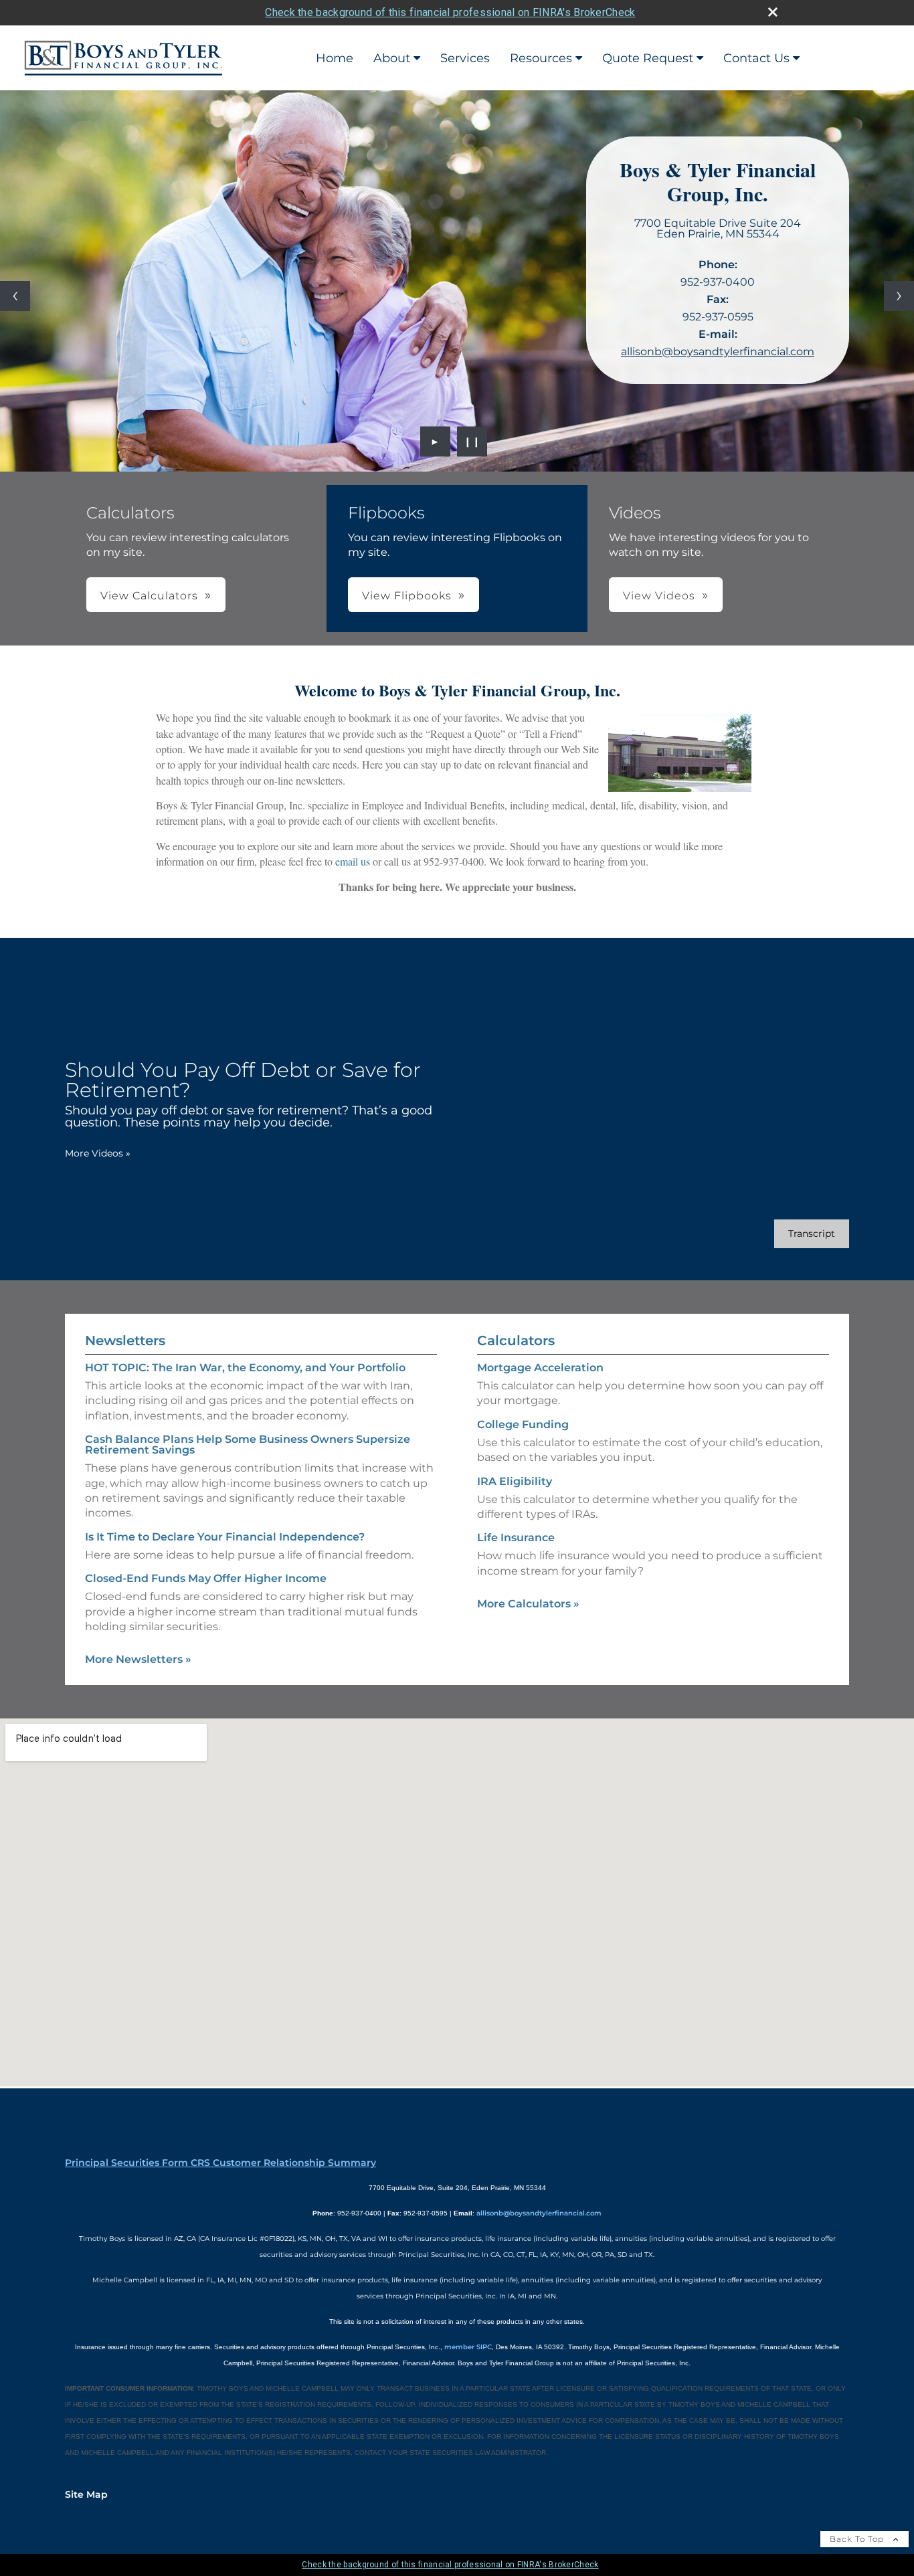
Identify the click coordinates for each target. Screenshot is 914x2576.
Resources (541, 58)
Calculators (516, 1341)
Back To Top (858, 2539)
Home (335, 58)
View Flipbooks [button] (407, 596)
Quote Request (648, 58)
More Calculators (528, 1604)
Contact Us (756, 58)
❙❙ (472, 441)
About (392, 58)
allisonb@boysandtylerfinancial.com (718, 352)
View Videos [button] (659, 596)
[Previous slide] (15, 296)
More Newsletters (138, 1659)
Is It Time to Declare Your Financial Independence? (225, 1537)
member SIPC (468, 2347)
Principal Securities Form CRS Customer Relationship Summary (220, 2163)
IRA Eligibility (515, 1481)
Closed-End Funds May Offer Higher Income (206, 1578)
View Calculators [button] (149, 596)
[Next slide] (899, 296)
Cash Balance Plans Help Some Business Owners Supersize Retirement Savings (248, 1445)
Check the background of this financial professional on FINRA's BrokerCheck (450, 12)
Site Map (86, 2494)
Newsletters (125, 1341)
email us (353, 861)
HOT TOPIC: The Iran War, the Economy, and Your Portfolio (245, 1368)
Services (465, 58)
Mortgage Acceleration (540, 1368)
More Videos (98, 1153)
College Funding (523, 1424)
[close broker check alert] (773, 12)
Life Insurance (516, 1538)
